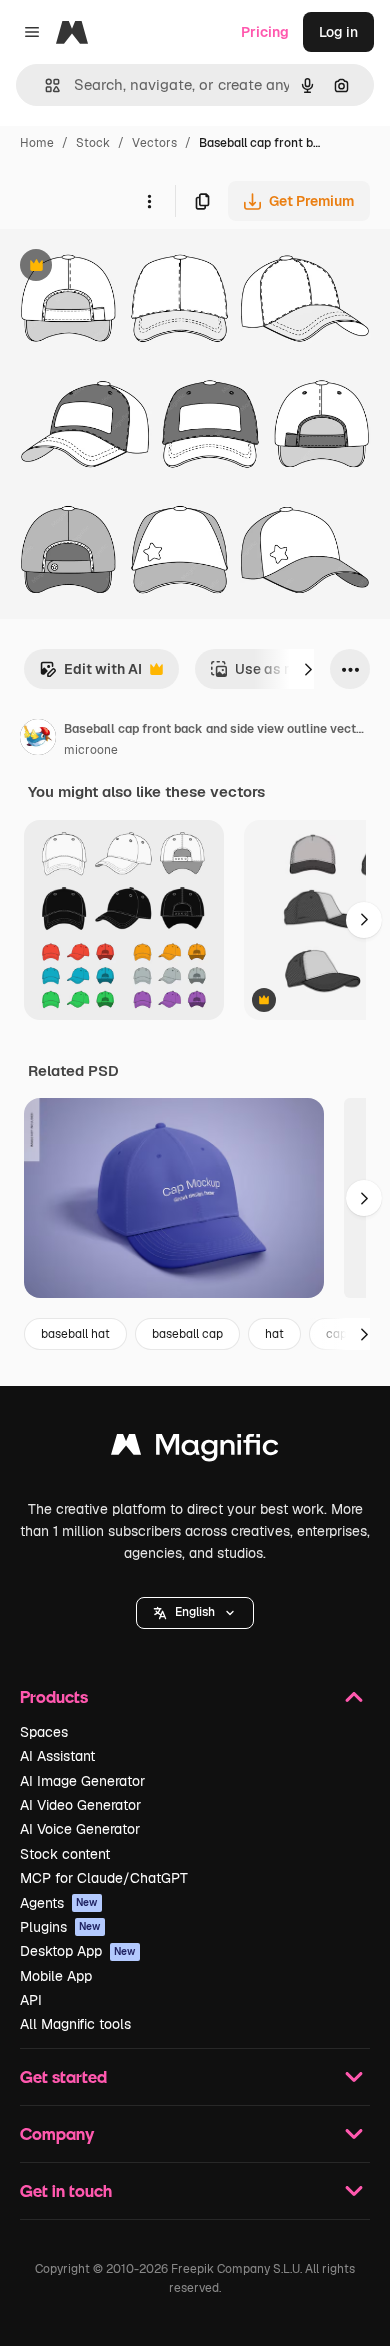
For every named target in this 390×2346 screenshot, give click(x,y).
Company (57, 2133)
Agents (59, 1903)
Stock (93, 143)
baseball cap (187, 1334)
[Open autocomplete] (44, 85)
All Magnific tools (75, 2024)
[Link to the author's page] (38, 740)
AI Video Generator (80, 1805)
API (31, 2000)
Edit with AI (90, 674)
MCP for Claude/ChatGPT (104, 1878)
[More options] (149, 201)
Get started (63, 2076)
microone (91, 750)
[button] (195, 1613)
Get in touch (66, 2190)
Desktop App (78, 1951)
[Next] (308, 669)
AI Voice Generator (80, 1829)
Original (128, 267)
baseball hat (75, 1334)
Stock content (65, 1854)
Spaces (44, 1732)
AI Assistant (57, 1756)
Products (54, 1696)
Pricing (265, 32)
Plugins (60, 1927)
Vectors (154, 143)
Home (37, 143)
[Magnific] (195, 1449)
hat (274, 1334)
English (195, 1612)
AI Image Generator (82, 1781)
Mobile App (56, 1976)
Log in (338, 32)
